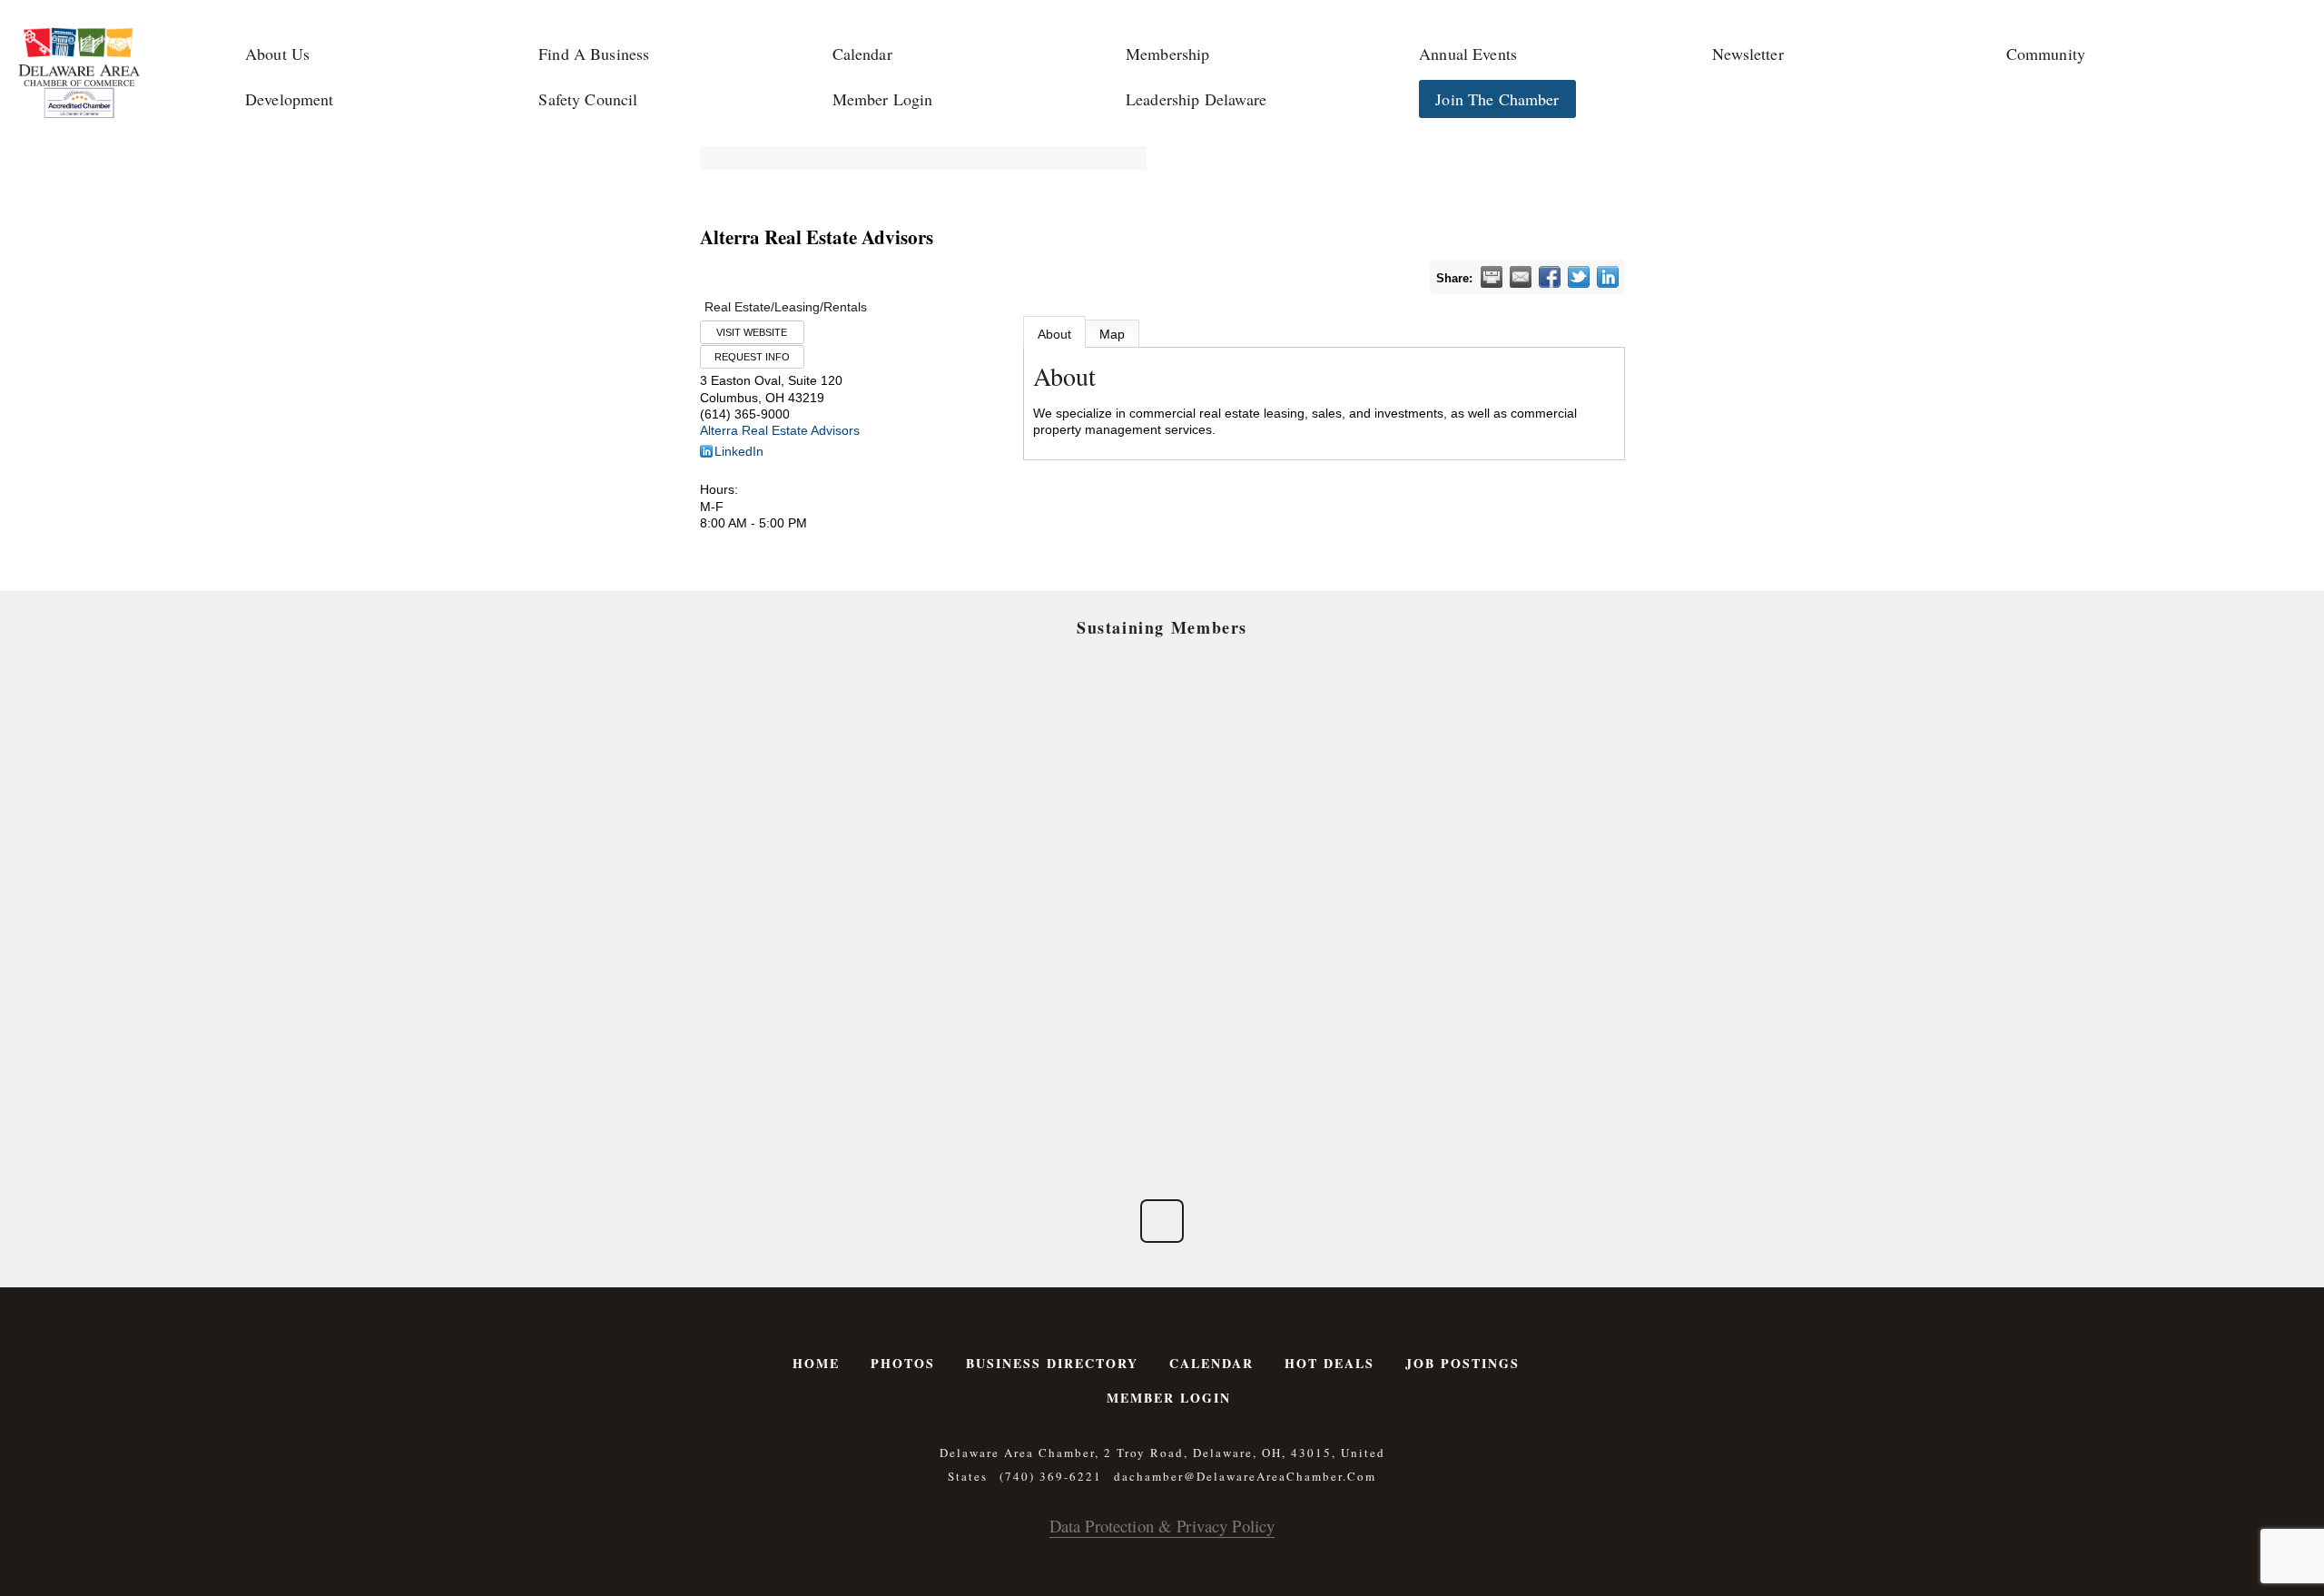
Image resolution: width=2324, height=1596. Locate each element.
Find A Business (594, 54)
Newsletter (1748, 54)
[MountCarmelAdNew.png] (837, 863)
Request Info (752, 357)
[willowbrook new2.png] (837, 1108)
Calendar (862, 54)
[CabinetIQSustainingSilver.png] (1487, 863)
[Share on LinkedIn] (1608, 277)
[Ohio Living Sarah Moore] (1487, 985)
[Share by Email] (1521, 277)
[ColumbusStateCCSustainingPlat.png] (837, 742)
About (1054, 334)
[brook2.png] (1270, 863)
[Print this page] (1492, 277)
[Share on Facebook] (1550, 277)
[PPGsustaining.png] (1054, 863)
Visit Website (752, 332)
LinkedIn (739, 451)
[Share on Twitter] (1579, 277)
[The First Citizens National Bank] (1270, 985)
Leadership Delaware (1196, 99)
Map (1112, 334)
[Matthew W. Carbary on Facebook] (1162, 1221)
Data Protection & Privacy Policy (1162, 1526)
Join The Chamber (1497, 99)
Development (290, 99)
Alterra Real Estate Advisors (780, 430)
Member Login (883, 99)
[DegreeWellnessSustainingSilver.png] (1054, 985)
